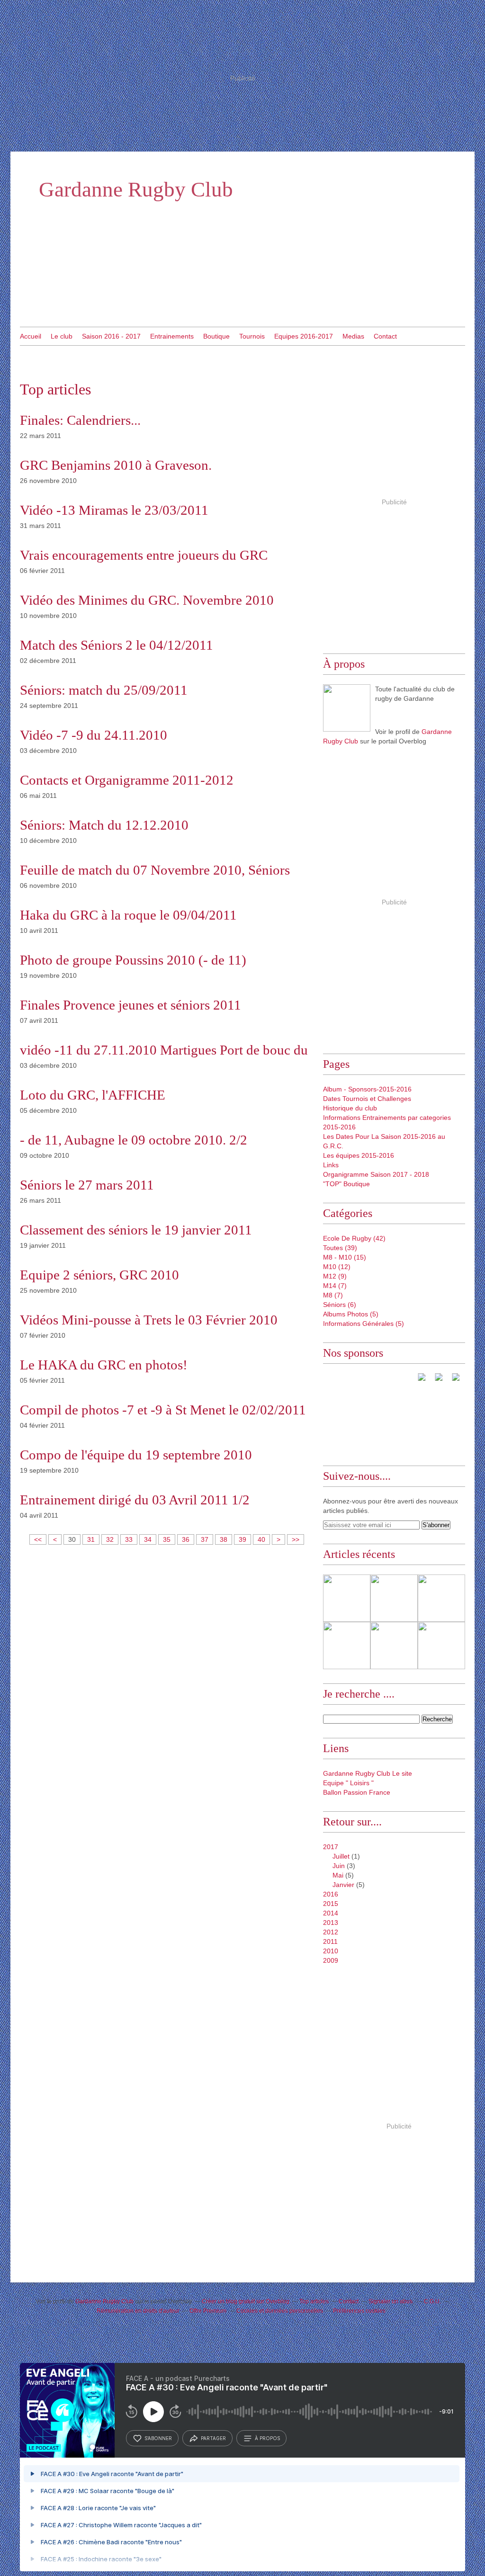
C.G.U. (432, 2301)
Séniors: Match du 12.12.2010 (104, 825)
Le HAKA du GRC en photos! (104, 1365)
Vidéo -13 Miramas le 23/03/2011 (114, 510)
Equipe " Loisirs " (348, 1783)
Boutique (216, 336)
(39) (340, 1248)
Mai (338, 1875)
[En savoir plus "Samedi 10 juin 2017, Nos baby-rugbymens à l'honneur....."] (394, 1598)
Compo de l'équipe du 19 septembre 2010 (136, 1455)
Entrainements (172, 336)
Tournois (252, 336)
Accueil (31, 336)
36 (186, 1539)
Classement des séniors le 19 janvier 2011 (136, 1230)
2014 (331, 1913)
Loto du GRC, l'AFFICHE (93, 1095)
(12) (337, 1267)
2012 (331, 1932)
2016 (331, 1894)
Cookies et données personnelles (280, 2311)
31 (91, 1539)
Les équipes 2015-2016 (359, 1155)
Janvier (343, 1885)
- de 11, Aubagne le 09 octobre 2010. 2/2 (134, 1140)
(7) (335, 1286)
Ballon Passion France (357, 1792)
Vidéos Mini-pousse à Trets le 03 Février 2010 (149, 1320)
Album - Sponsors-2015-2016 (367, 1089)
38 (224, 1539)
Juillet (341, 1856)
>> (296, 1539)
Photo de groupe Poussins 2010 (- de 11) (133, 960)
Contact (385, 336)
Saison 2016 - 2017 (111, 336)
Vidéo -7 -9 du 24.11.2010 (94, 735)
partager (213, 2438)
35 (167, 1539)
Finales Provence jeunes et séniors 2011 (130, 1005)
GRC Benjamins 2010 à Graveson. (116, 465)
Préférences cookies (359, 2311)
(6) (340, 1305)
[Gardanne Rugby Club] (347, 708)
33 (129, 1539)
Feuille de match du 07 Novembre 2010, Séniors (155, 870)
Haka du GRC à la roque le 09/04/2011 (128, 915)
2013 (331, 1923)
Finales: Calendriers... (80, 420)
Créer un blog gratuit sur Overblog (246, 2301)
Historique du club (350, 1108)
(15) (345, 1257)
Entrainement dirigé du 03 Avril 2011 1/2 (135, 1500)
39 (242, 1539)
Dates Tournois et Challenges (367, 1099)
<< (38, 1539)
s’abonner (158, 2438)
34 (148, 1539)
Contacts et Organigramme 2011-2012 (127, 780)
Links (331, 1165)
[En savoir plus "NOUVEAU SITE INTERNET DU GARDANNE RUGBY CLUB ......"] (347, 1598)
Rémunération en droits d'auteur (138, 2311)
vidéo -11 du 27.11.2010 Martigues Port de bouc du (164, 1050)
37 (205, 1539)
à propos (267, 2438)
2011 (330, 1941)
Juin (339, 1866)
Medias (353, 336)
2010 (331, 1951)
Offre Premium (208, 2311)
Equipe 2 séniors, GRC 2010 (99, 1275)
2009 (331, 1960)
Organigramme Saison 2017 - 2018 (376, 1174)
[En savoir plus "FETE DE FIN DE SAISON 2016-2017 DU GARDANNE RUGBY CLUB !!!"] (394, 1646)
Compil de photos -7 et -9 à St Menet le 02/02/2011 (163, 1410)
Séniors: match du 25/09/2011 (104, 690)
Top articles (314, 2301)
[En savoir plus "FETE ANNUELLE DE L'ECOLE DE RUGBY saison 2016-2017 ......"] (441, 1646)
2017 (331, 1847)
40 (261, 1539)
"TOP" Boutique (346, 1184)
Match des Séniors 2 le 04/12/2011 (117, 645)
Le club (62, 336)
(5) (351, 1314)
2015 (331, 1904)
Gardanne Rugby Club (136, 189)
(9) (335, 1276)
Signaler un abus (391, 2301)
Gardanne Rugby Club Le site (368, 1773)
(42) (354, 1238)
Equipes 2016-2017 (304, 336)
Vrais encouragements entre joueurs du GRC (144, 555)
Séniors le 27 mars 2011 (87, 1185)
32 (110, 1539)
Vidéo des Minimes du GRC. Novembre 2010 (147, 600)
